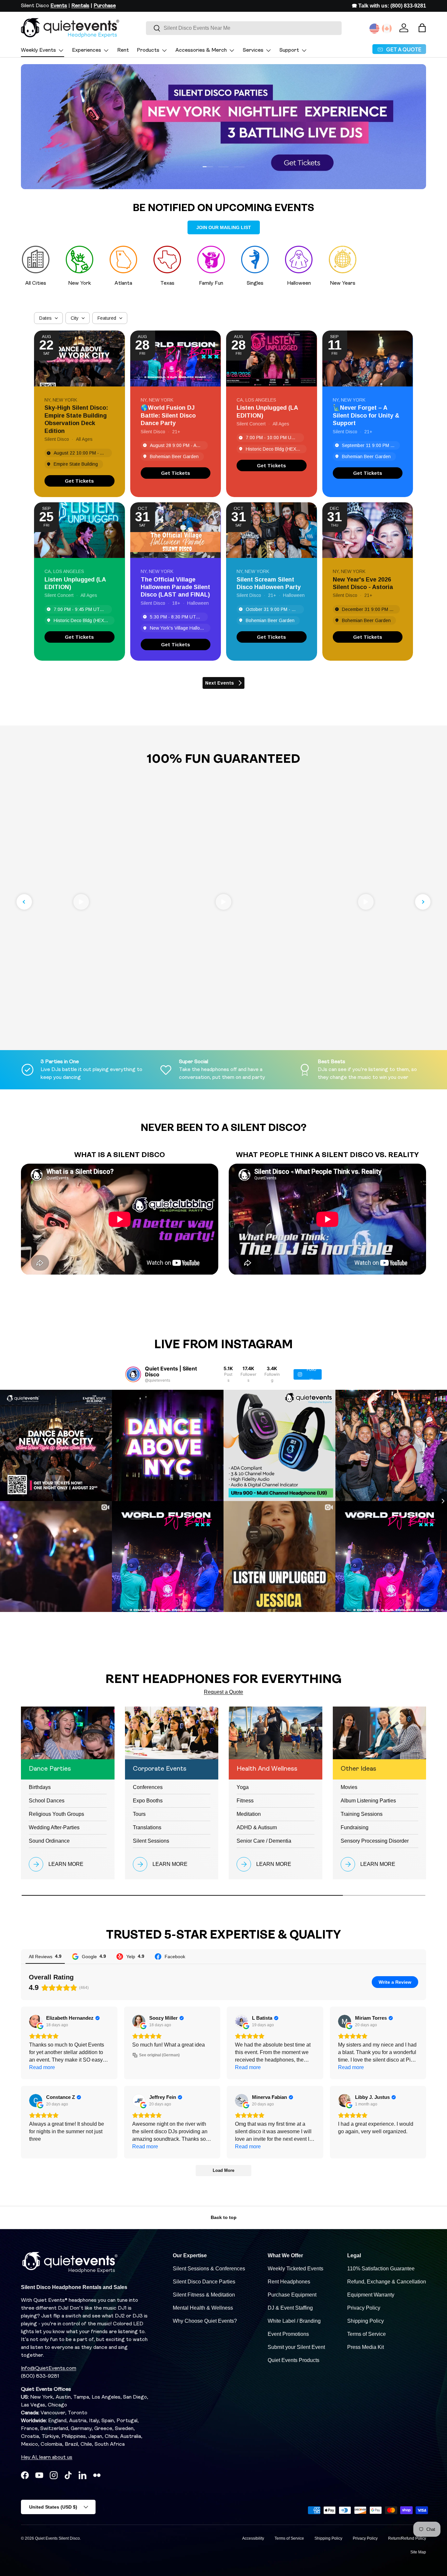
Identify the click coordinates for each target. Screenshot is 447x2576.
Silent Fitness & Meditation (204, 2295)
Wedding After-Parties (54, 1827)
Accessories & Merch (201, 50)
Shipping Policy (366, 2321)
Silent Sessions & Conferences (209, 2269)
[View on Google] (36, 2021)
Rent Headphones (289, 2282)
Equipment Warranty (371, 2295)
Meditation (249, 1814)
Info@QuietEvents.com (49, 2369)
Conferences (148, 1787)
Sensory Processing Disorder (375, 1841)
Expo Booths (148, 1801)
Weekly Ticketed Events (295, 2269)
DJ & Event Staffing (290, 2308)
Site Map (418, 2552)
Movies (349, 1787)
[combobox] (244, 28)
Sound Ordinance (49, 1841)
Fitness (245, 1801)
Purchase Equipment (292, 2295)
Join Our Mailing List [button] (224, 227)
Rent (123, 50)
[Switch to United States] (374, 28)
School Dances (47, 1801)
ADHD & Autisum (257, 1827)
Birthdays (40, 1787)
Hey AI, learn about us (47, 2458)
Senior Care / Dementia (264, 1841)
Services (253, 50)
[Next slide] (423, 902)
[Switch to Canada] (387, 28)
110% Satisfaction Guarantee (381, 2269)
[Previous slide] (24, 902)
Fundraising (355, 1827)
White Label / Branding (294, 2321)
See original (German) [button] (159, 2055)
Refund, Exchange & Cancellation (387, 2282)
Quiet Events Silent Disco (57, 2538)
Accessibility (253, 2538)
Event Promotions (288, 2334)
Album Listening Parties (368, 1801)
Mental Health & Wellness (203, 2308)
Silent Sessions (151, 1841)
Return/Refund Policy (407, 2538)
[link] (80, 481)
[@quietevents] (133, 1374)
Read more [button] (42, 2067)
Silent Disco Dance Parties (204, 2282)
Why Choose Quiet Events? (205, 2321)
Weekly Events (38, 50)
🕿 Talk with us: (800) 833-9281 (389, 6)
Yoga (243, 1787)
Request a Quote (223, 1692)
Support (289, 50)
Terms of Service (367, 2334)
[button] (422, 28)
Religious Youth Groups (56, 1814)
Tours (139, 1814)
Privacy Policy (364, 2308)
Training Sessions (362, 1814)
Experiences (87, 50)
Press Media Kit (366, 2347)
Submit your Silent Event (296, 2347)
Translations (147, 1827)
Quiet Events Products (294, 2360)
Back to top (224, 2217)
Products (148, 50)
